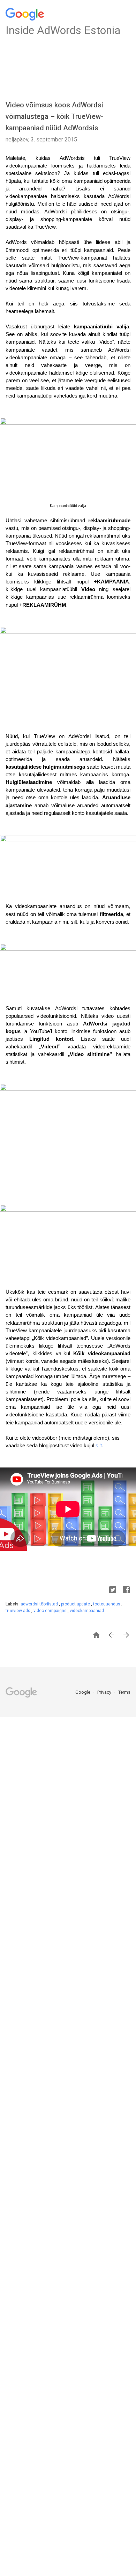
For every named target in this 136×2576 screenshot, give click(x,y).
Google (83, 1692)
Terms (124, 1692)
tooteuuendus (107, 1604)
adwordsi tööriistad (40, 1604)
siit (99, 1446)
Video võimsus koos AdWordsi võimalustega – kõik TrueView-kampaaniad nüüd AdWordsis (54, 116)
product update (76, 1604)
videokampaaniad (87, 1611)
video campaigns (51, 1611)
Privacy (105, 1692)
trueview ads (18, 1611)
